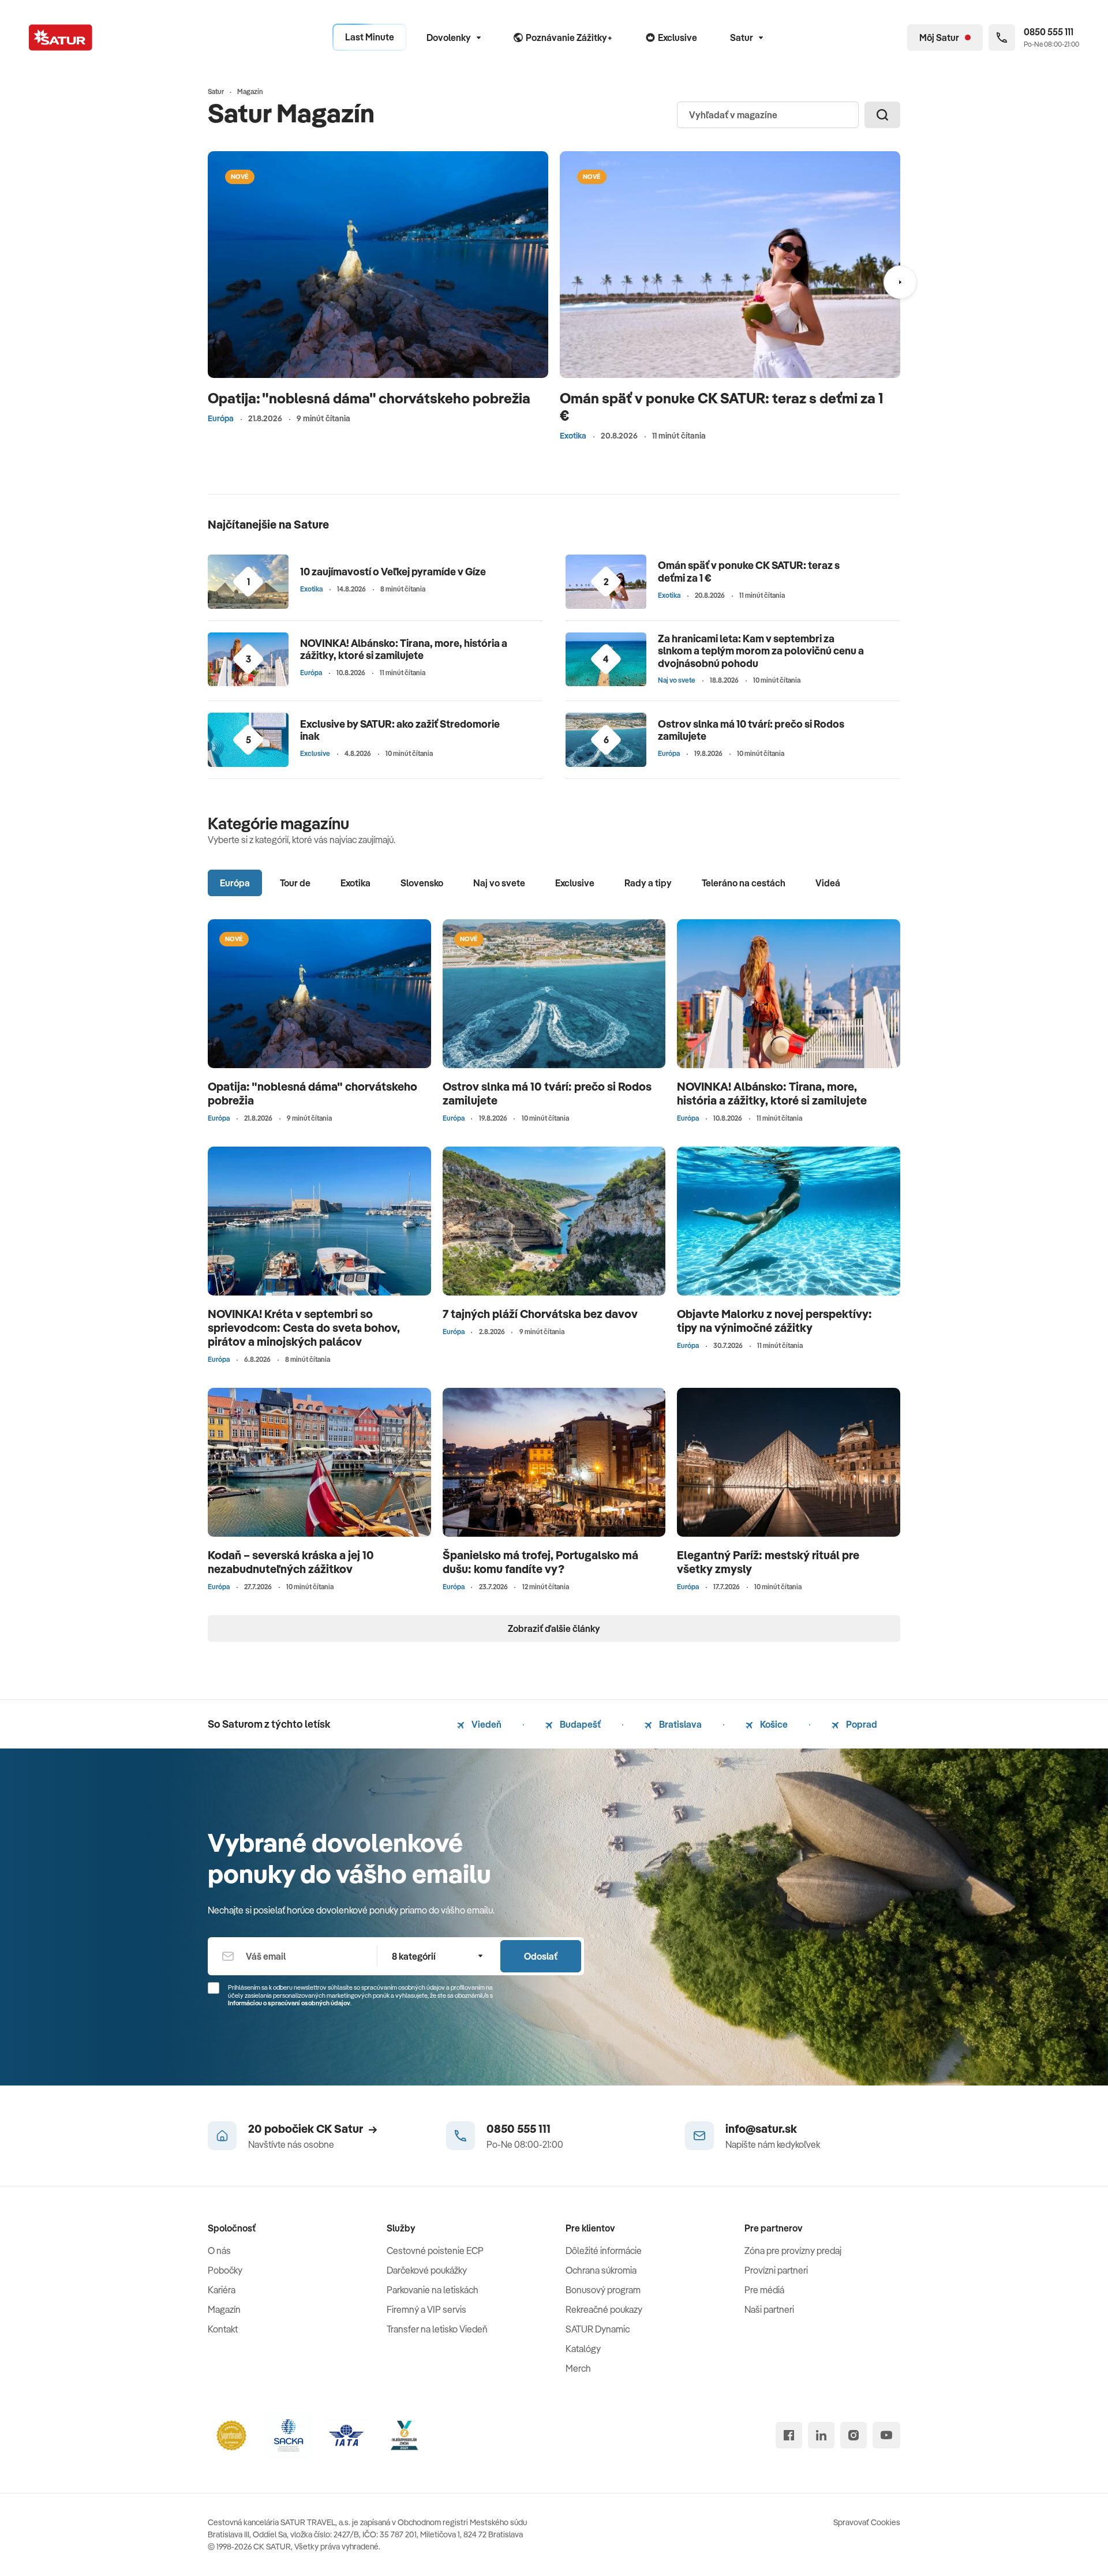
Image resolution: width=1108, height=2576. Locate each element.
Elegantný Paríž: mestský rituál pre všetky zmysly (768, 1562)
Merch (578, 2368)
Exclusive (315, 753)
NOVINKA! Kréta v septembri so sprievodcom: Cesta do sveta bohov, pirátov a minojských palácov (304, 1328)
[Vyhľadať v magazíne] (882, 115)
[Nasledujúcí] (900, 282)
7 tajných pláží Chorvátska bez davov (540, 1314)
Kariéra (222, 2290)
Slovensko (422, 883)
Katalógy (583, 2349)
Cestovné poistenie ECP (435, 2251)
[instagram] (854, 2435)
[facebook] (789, 2435)
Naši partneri (769, 2309)
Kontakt (223, 2329)
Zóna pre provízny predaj (793, 2251)
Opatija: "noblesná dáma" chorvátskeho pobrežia (369, 398)
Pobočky (225, 2270)
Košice (773, 1724)
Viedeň (486, 1724)
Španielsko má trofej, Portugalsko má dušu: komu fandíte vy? (540, 1562)
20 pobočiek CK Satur (306, 2128)
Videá (828, 883)
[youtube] (886, 2435)
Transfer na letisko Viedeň (437, 2329)
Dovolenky (449, 38)
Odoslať (541, 1956)
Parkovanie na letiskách (433, 2290)
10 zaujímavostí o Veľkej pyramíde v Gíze (393, 572)
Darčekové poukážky (427, 2270)
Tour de (295, 883)
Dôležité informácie (604, 2251)
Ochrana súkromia (601, 2270)
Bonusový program (603, 2290)
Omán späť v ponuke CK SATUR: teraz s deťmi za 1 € (721, 407)
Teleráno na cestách (744, 883)
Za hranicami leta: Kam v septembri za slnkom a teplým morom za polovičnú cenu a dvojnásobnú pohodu (761, 651)
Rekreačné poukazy (604, 2309)
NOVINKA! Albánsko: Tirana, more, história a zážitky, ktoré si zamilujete (404, 649)
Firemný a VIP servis (426, 2309)
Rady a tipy (648, 883)
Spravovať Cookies (867, 2522)
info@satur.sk (761, 2128)
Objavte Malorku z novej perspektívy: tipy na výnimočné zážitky (774, 1321)
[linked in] (821, 2435)
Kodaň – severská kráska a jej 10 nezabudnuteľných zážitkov (291, 1562)
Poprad (861, 1724)
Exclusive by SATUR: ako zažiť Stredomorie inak (400, 730)
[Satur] (61, 38)
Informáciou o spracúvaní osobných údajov (289, 2003)
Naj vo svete (677, 680)
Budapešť (579, 1724)
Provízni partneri (776, 2270)
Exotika (573, 436)
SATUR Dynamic (598, 2329)
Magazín (224, 2309)
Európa (221, 418)
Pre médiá (764, 2290)
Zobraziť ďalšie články (554, 1628)
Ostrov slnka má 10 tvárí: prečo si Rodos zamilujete (751, 730)
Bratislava (680, 1724)
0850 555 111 (519, 2128)
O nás (219, 2251)
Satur (742, 38)
